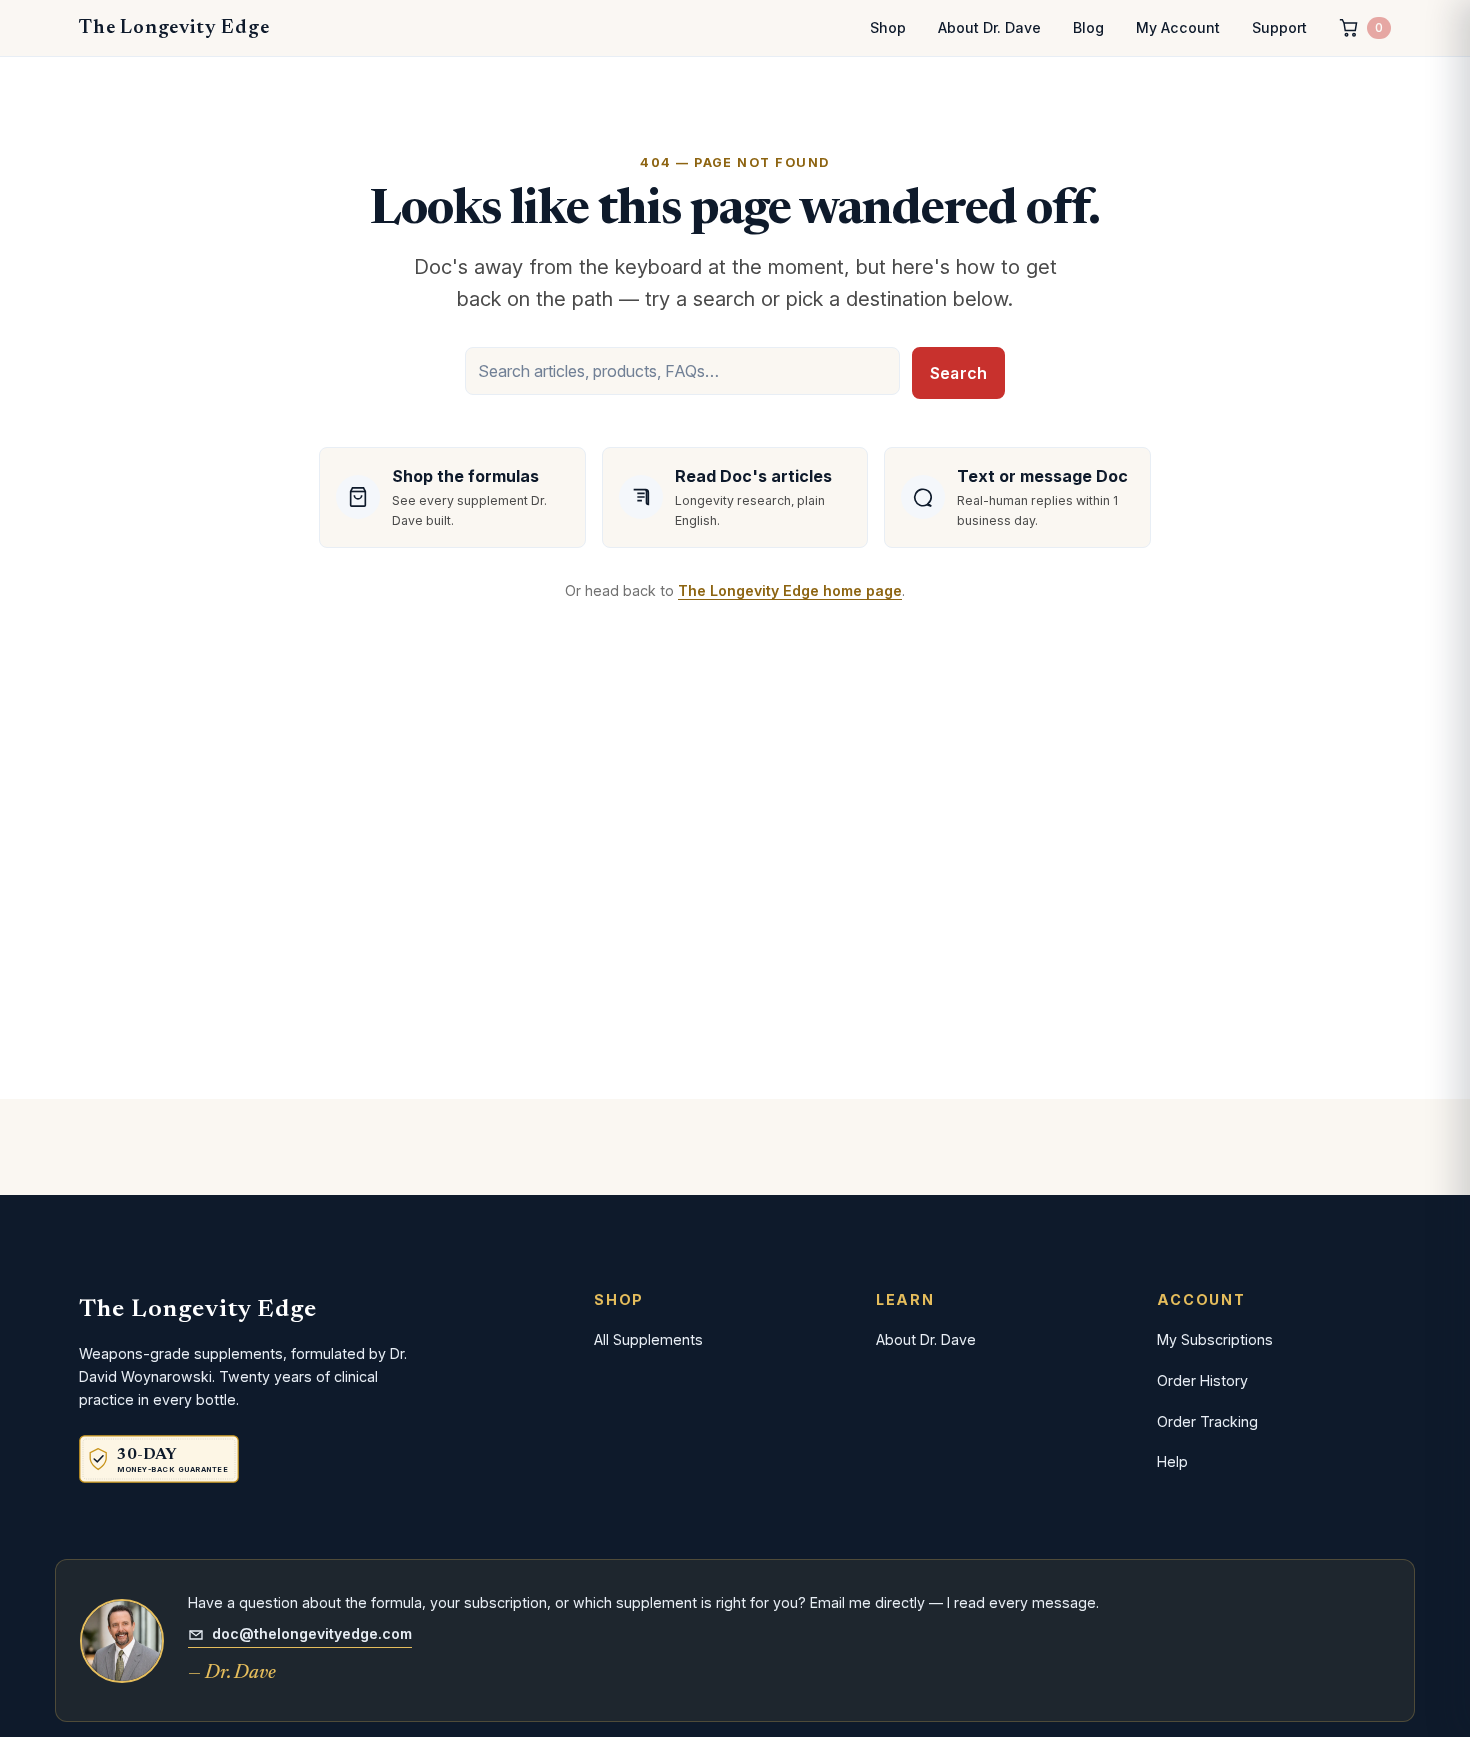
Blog (1088, 27)
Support (1279, 27)
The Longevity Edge (174, 28)
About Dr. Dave (989, 27)
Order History (1202, 1380)
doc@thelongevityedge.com (312, 1633)
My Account (1178, 27)
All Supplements (648, 1339)
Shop (888, 27)
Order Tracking (1207, 1421)
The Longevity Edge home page (790, 590)
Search (958, 373)
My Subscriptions (1215, 1339)
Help (1172, 1461)
